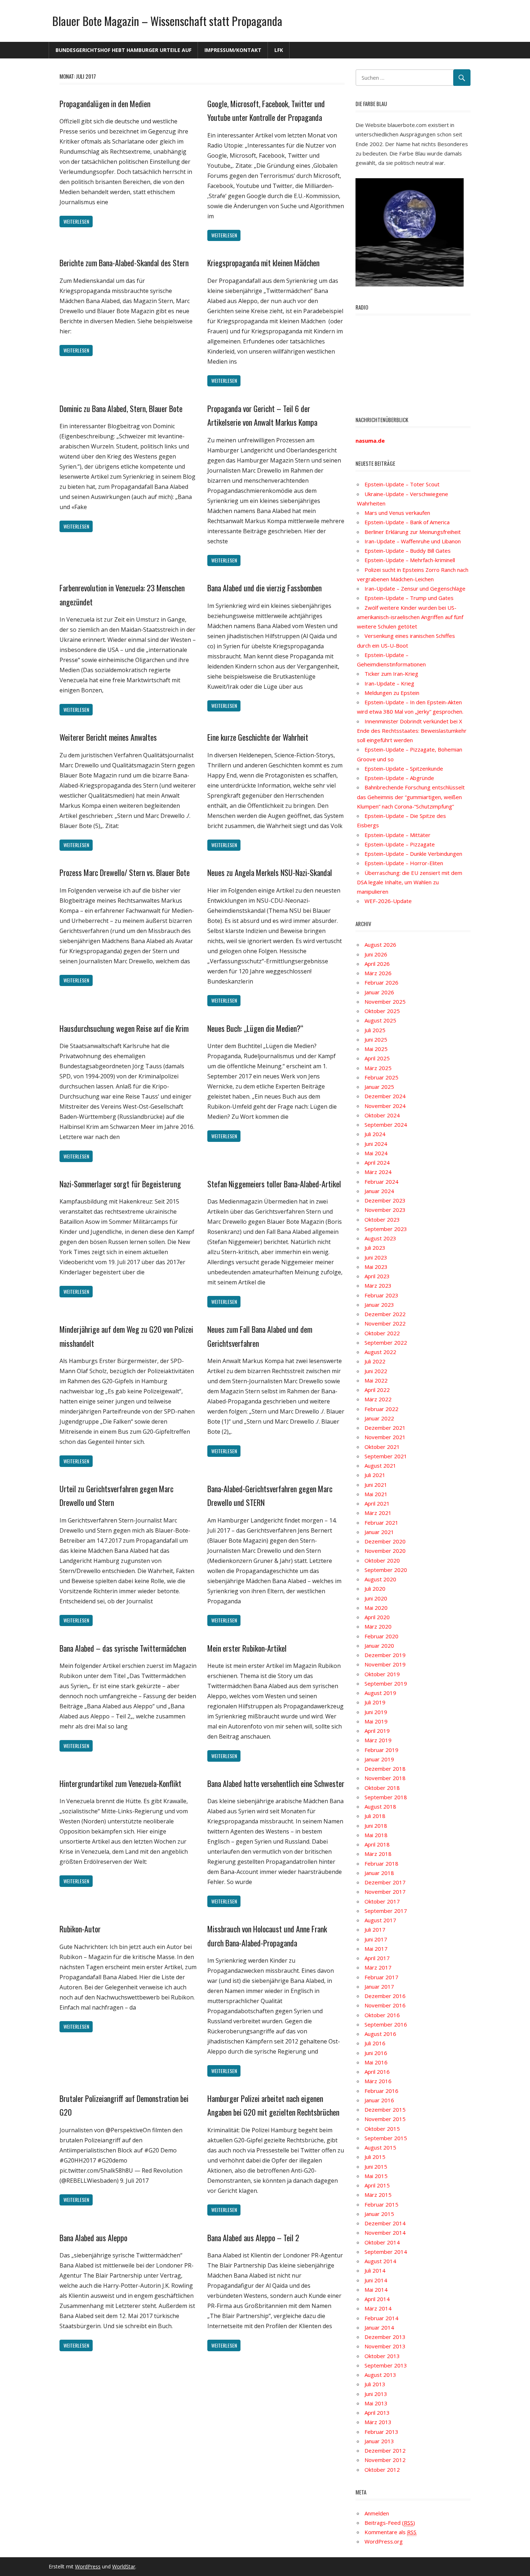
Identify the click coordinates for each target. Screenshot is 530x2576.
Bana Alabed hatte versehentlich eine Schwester (276, 1783)
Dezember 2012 (385, 2450)
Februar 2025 (381, 1077)
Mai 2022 (376, 1380)
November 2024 (385, 1106)
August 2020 (380, 1579)
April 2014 (377, 2299)
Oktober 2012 (382, 2470)
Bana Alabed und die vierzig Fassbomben (264, 588)
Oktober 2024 (382, 1115)
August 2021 (380, 1466)
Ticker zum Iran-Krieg (391, 674)
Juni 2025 (376, 1039)
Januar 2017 (379, 1986)
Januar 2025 (379, 1087)
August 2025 (380, 1020)
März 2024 (378, 1172)
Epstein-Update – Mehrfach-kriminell (410, 560)
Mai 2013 (376, 2403)
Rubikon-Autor (80, 1929)
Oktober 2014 (382, 2242)
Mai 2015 (376, 2176)
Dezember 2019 (385, 1655)
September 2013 (386, 2365)
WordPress (88, 2566)
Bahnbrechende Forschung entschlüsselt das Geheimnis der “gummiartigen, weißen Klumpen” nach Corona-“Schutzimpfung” (411, 797)
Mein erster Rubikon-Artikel (247, 1648)
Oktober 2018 (382, 1788)
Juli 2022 (375, 1361)
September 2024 (386, 1125)
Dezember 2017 (385, 1882)
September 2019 (386, 1683)
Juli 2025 (375, 1030)
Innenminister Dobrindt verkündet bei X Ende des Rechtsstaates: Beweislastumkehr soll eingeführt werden (412, 731)
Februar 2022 (381, 1409)
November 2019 (385, 1664)
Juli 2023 (375, 1248)
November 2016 (385, 2005)
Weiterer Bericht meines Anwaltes (108, 737)
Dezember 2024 (385, 1096)
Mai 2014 (376, 2290)
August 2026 (380, 945)
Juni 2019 (376, 1712)
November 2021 (385, 1437)
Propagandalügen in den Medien (105, 104)
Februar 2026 (381, 982)
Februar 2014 (381, 2318)
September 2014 (386, 2252)
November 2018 (385, 1778)
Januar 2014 (379, 2327)
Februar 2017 (381, 1977)
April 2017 (377, 1958)
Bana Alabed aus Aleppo (93, 2238)
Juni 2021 (376, 1485)
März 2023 (378, 1285)
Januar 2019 (379, 1759)
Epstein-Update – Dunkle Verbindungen (413, 854)
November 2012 (385, 2460)
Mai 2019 (376, 1721)
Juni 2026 (376, 954)
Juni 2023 (376, 1257)
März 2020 (378, 1626)
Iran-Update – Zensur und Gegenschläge (415, 588)
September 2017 (386, 1911)
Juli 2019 (375, 1702)
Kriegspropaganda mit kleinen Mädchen (263, 263)
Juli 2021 (375, 1475)
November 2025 (385, 1002)
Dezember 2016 (385, 1996)
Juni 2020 (376, 1598)
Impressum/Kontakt (233, 50)
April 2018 (377, 1844)
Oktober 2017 (382, 1901)
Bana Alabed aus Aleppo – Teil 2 (253, 2238)
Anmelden (377, 2513)
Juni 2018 (376, 1826)
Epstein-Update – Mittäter (397, 835)
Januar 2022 (379, 1418)
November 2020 (385, 1551)
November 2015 (385, 2119)
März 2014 (378, 2308)
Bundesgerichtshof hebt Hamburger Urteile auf (123, 50)
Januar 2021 (379, 1532)
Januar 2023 (379, 1305)
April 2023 (377, 1276)
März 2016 (378, 2081)
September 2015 (386, 2138)
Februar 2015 (381, 2204)
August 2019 (380, 1693)
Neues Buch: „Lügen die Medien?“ (255, 1028)
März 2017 (378, 1967)
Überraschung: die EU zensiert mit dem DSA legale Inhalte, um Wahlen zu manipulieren (410, 882)
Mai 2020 (376, 1608)
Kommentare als (390, 2532)
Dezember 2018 (385, 1769)
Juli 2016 (375, 2043)
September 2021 (386, 1456)
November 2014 (385, 2233)
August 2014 (380, 2261)
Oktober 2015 (382, 2129)
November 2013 (385, 2346)
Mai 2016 (376, 2062)
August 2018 (380, 1806)
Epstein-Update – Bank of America (407, 522)
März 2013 (378, 2422)
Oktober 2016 (382, 2015)
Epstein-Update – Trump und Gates (409, 598)
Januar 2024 (379, 1191)
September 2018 (386, 1797)
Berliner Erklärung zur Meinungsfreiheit (413, 532)
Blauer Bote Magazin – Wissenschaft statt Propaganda (167, 21)
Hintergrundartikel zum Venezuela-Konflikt (120, 1783)
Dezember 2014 (385, 2223)
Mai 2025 (376, 1049)
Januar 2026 (379, 992)
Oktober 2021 (382, 1447)
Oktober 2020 (382, 1560)
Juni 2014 (376, 2280)
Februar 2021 (381, 1523)
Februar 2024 (381, 1182)
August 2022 (380, 1352)
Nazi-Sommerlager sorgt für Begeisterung (120, 1184)
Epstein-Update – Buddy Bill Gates (408, 551)
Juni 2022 (376, 1371)
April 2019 (377, 1731)
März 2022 (378, 1399)
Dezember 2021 (385, 1428)
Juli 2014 (375, 2270)
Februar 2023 (381, 1295)
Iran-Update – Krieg (389, 683)
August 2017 (380, 1920)
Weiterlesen (76, 221)
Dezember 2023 (385, 1200)
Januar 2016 (379, 2100)
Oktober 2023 (382, 1219)
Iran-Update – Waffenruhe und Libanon (413, 541)
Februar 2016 (381, 2091)
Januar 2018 (379, 1873)
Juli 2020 (375, 1589)
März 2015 (378, 2195)
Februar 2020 (381, 1636)
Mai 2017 (376, 1949)
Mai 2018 (376, 1835)
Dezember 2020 (385, 1541)
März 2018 (378, 1854)
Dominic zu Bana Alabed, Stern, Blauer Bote (121, 408)
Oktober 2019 (382, 1674)
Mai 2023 (376, 1267)
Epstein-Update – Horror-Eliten (404, 863)
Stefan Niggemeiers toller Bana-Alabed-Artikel (274, 1184)
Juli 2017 (375, 1929)
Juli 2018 (375, 1816)
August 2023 (380, 1238)
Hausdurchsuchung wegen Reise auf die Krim (124, 1028)
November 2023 (385, 1210)
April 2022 (377, 1390)
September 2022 (386, 1342)
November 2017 (385, 1892)
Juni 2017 (376, 1939)
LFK (279, 50)
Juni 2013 (376, 2394)
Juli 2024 (375, 1134)
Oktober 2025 (382, 1011)
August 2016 (380, 2034)
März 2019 (378, 1740)
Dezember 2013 (385, 2337)
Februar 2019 (381, 1750)
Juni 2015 (376, 2167)
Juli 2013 (375, 2384)
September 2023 (386, 1229)
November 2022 (385, 1323)
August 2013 (380, 2375)
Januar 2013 (379, 2441)
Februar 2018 (381, 1863)
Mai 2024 (376, 1153)
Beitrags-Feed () (390, 2523)
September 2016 (386, 2024)
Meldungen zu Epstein (392, 693)
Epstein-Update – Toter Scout (402, 484)
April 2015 (377, 2185)
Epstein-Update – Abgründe (399, 778)
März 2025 (378, 1068)
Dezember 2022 (385, 1314)
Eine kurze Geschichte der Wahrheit (258, 737)
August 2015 (380, 2147)
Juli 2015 (375, 2157)
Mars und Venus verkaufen (397, 513)
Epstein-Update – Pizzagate (400, 844)
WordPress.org (384, 2541)
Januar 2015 (379, 2214)
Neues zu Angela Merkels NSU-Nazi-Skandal (270, 872)
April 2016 (377, 2072)
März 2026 (378, 973)
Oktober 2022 (382, 1333)
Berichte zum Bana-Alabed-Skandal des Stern (124, 263)
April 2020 (377, 1617)
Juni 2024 (376, 1144)
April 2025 (377, 1058)
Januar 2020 (379, 1646)
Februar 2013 (381, 2432)
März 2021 (378, 1513)
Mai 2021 (376, 1494)
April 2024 (377, 1162)
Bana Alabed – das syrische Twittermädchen (123, 1648)
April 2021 (377, 1503)
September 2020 (386, 1570)
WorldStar (124, 2566)
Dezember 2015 (385, 2110)
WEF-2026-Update (388, 901)
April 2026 (377, 964)
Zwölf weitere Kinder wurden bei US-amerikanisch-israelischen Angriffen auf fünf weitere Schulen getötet (410, 617)
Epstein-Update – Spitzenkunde (404, 768)
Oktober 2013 (382, 2356)
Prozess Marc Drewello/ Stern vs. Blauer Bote (125, 872)
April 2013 (377, 2413)
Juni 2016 (376, 2053)
